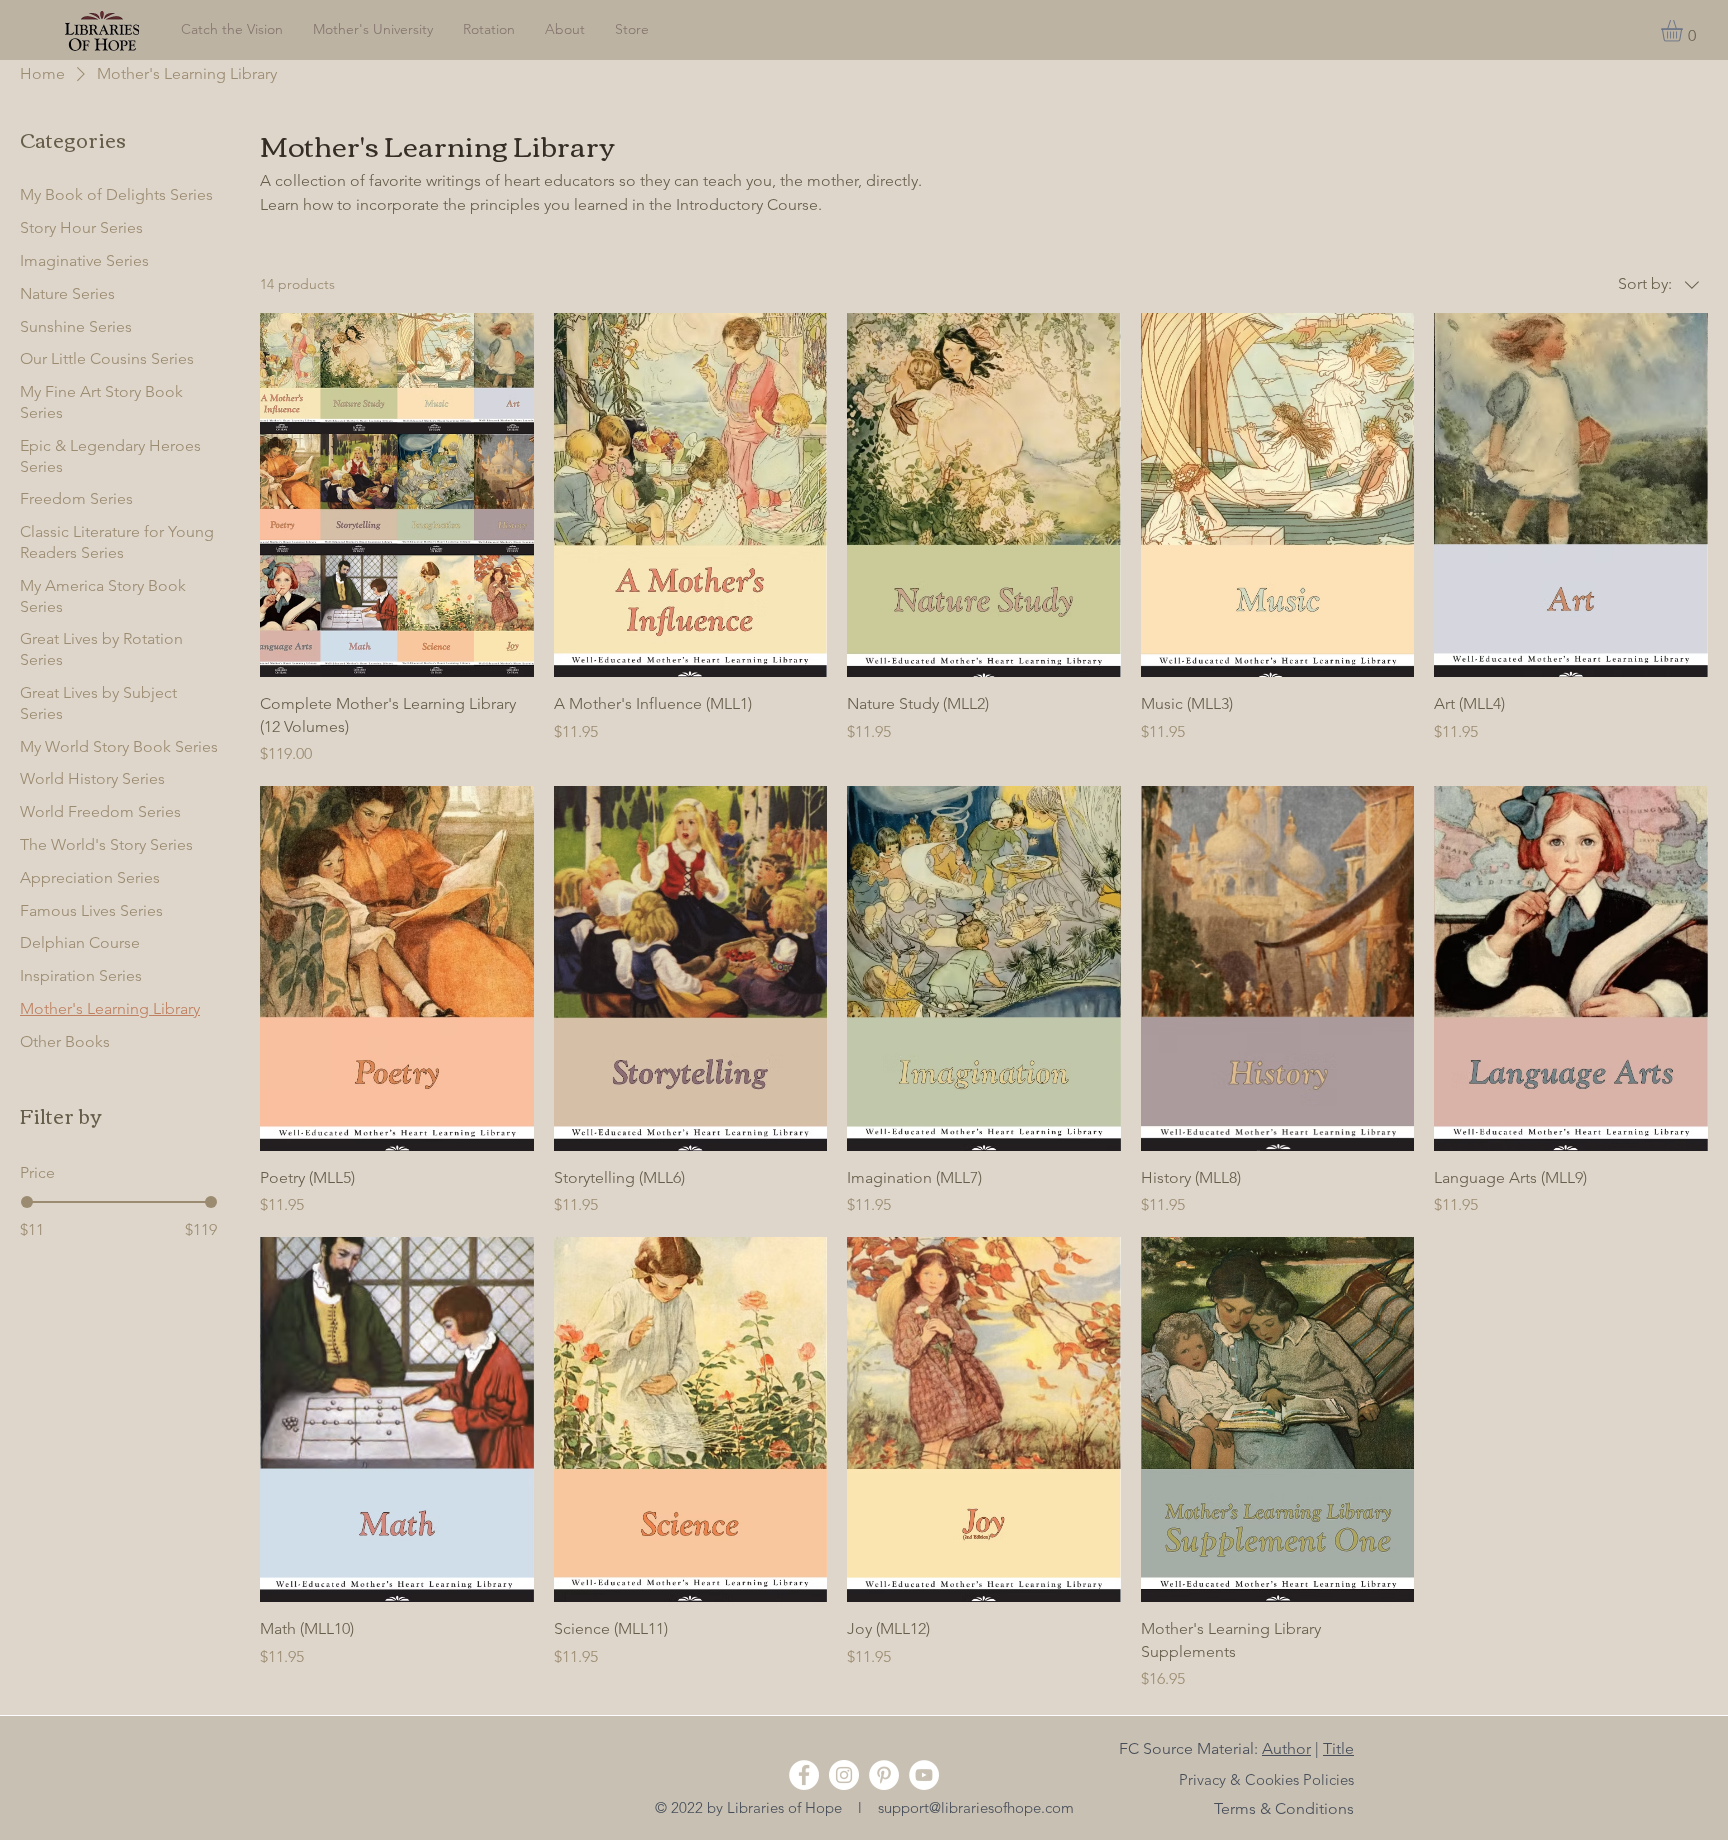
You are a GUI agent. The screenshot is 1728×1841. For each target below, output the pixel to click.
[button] (1684, 31)
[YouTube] (924, 1775)
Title (1338, 1748)
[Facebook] (804, 1775)
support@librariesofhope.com (976, 1807)
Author (1286, 1748)
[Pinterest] (884, 1775)
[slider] (27, 1202)
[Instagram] (844, 1775)
